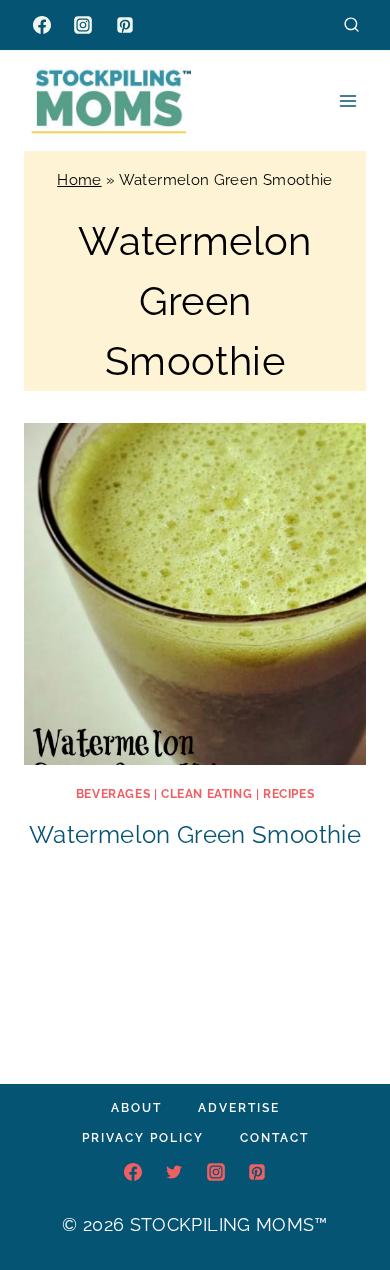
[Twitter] (174, 1172)
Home (79, 180)
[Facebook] (42, 25)
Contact (274, 1138)
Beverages (113, 794)
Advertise (239, 1108)
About (136, 1108)
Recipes (288, 794)
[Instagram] (83, 25)
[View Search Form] (351, 24)
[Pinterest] (125, 25)
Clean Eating (206, 794)
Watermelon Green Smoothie (195, 834)
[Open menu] (347, 100)
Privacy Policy (143, 1138)
